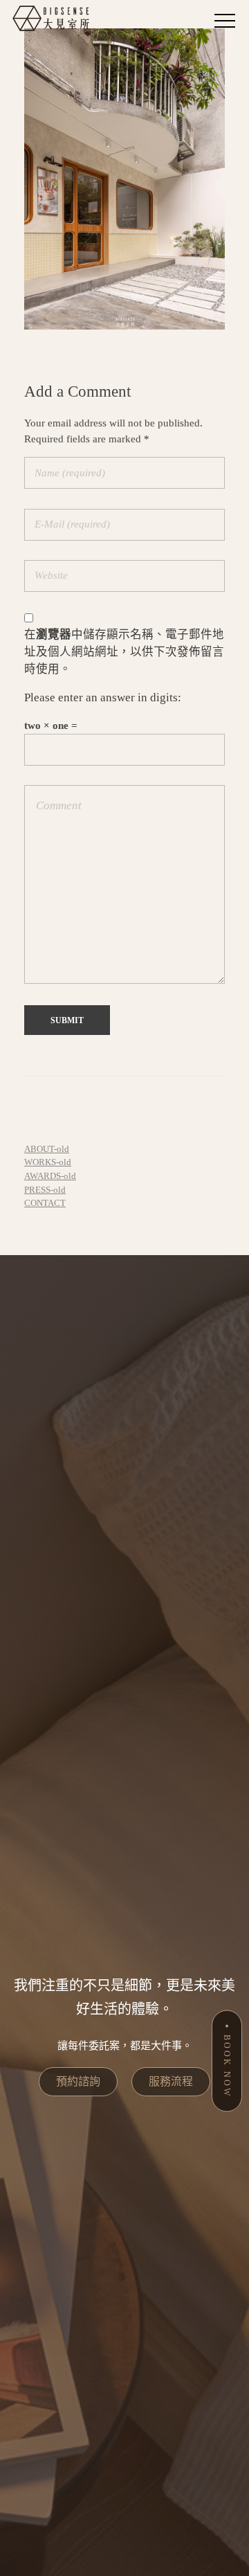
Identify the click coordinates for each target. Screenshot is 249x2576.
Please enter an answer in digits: (103, 697)
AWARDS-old (50, 1176)
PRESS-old (45, 1190)
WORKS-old (48, 1162)
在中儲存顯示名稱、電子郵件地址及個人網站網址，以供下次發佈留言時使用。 (124, 652)
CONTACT (45, 1203)
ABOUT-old (47, 1149)
